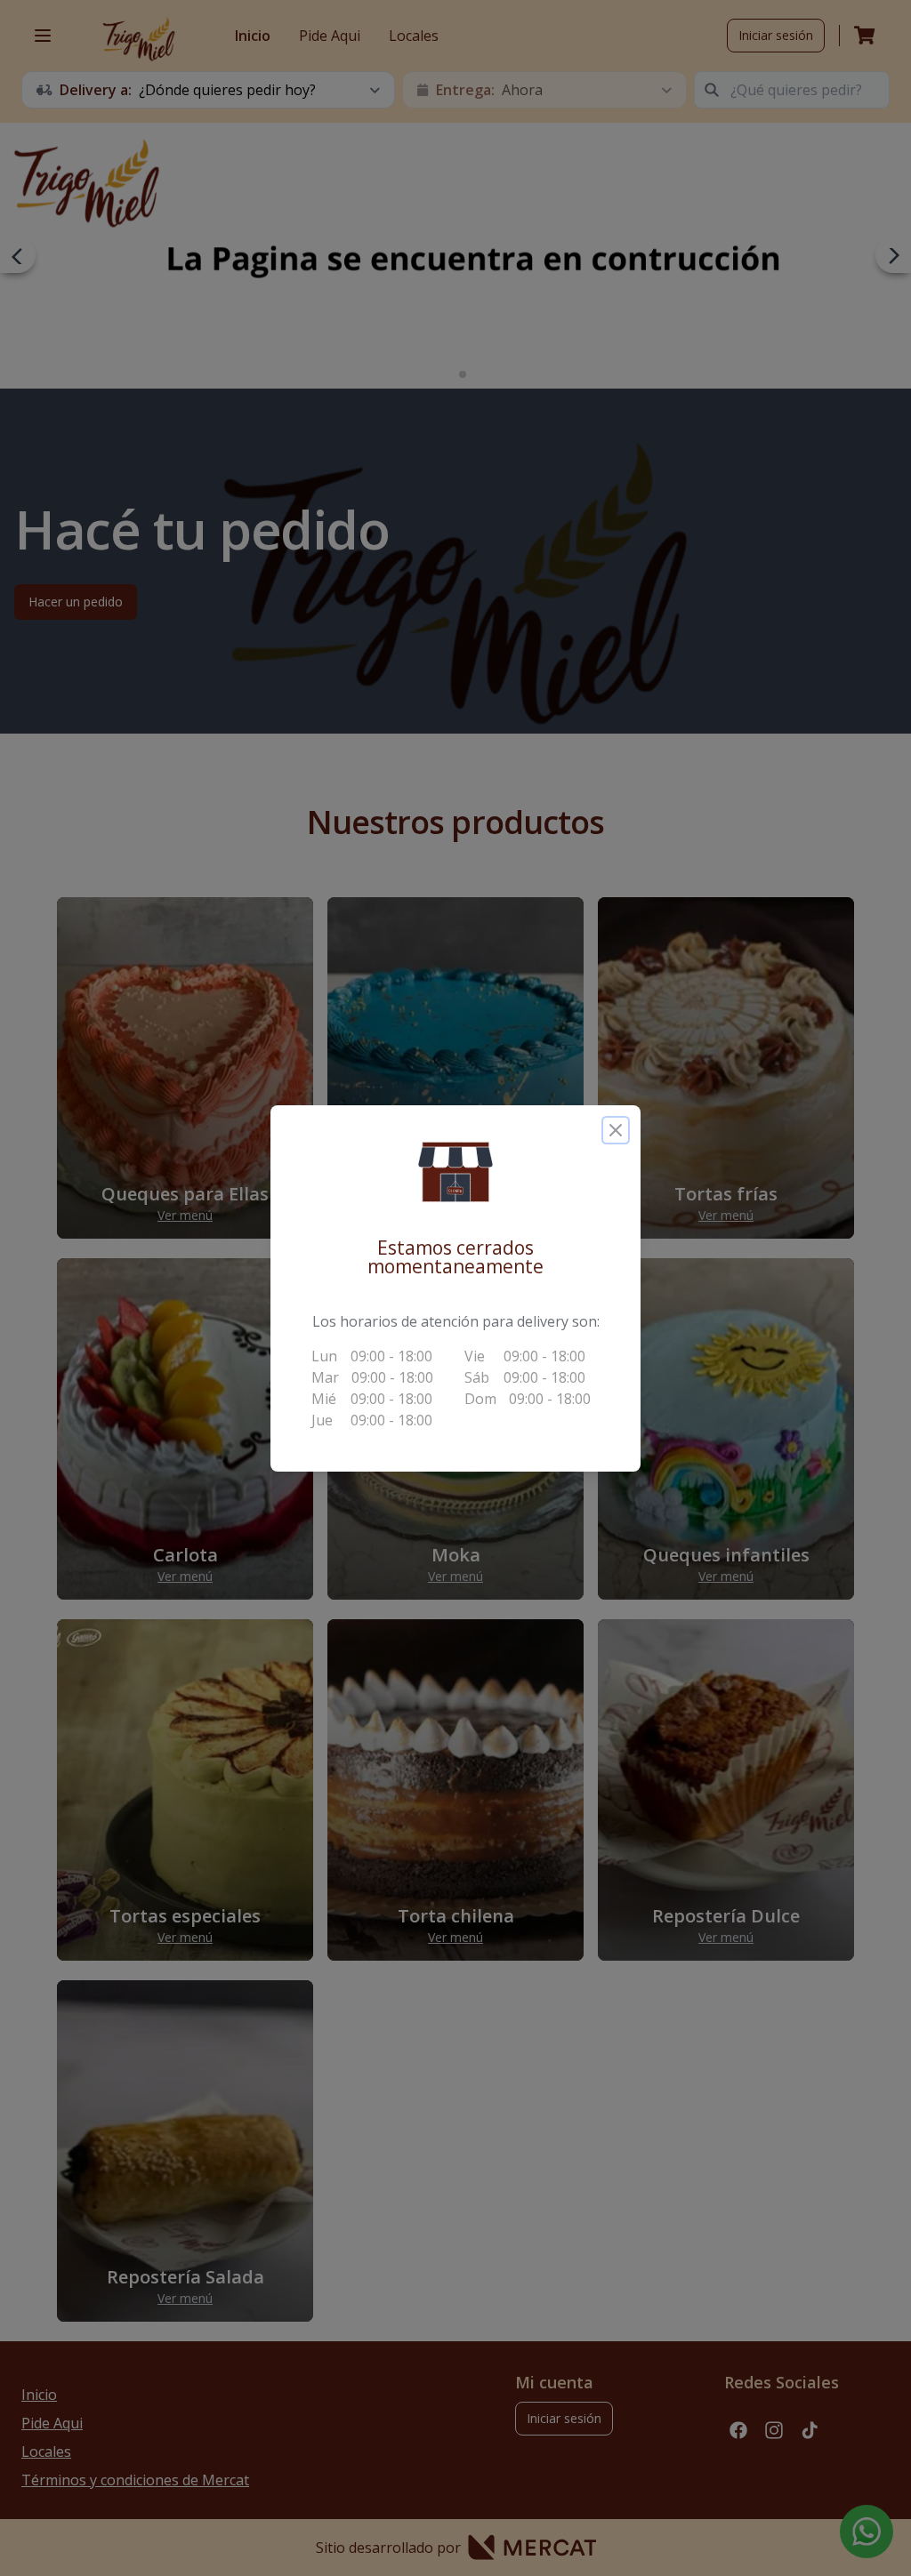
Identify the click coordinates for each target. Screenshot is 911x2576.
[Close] (616, 1130)
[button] (455, 1172)
